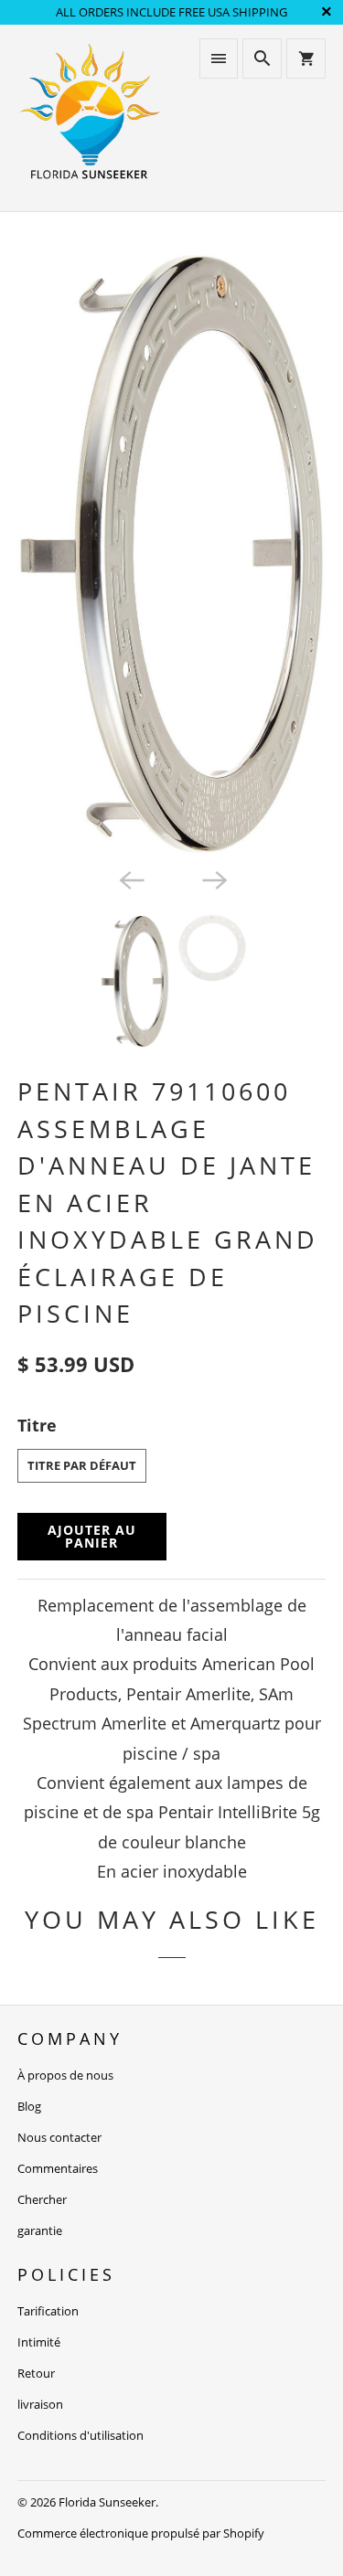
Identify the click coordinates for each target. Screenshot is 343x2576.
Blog (29, 2106)
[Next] (213, 879)
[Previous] (130, 879)
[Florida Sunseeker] (90, 117)
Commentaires (58, 2168)
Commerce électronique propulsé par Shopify (141, 2533)
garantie (40, 2230)
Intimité (39, 2342)
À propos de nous (65, 2075)
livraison (40, 2404)
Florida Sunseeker (107, 2502)
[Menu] (219, 59)
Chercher (42, 2199)
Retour (36, 2373)
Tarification (48, 2311)
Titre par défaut (82, 1465)
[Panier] (305, 59)
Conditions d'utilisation (80, 2435)
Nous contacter (59, 2137)
